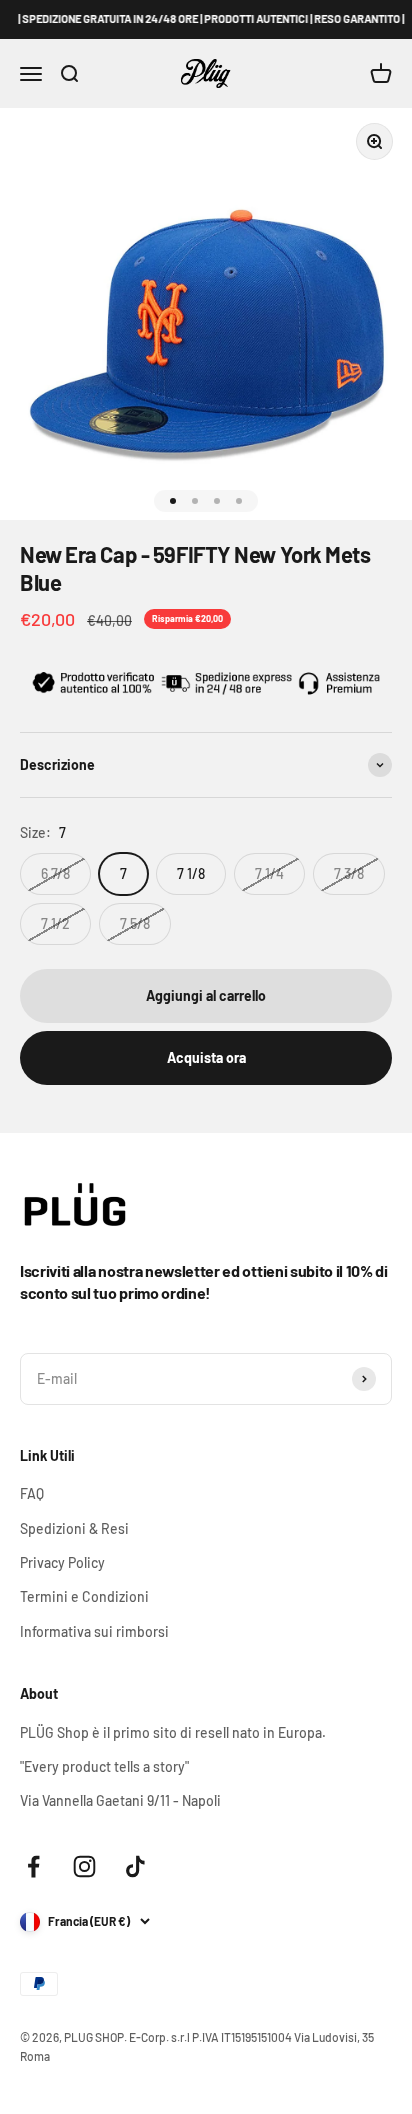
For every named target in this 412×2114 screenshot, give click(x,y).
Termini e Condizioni (84, 1596)
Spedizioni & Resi (74, 1528)
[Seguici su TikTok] (135, 1866)
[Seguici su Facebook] (33, 1866)
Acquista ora (206, 1057)
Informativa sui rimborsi (94, 1631)
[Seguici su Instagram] (84, 1866)
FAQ (32, 1493)
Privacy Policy (62, 1562)
